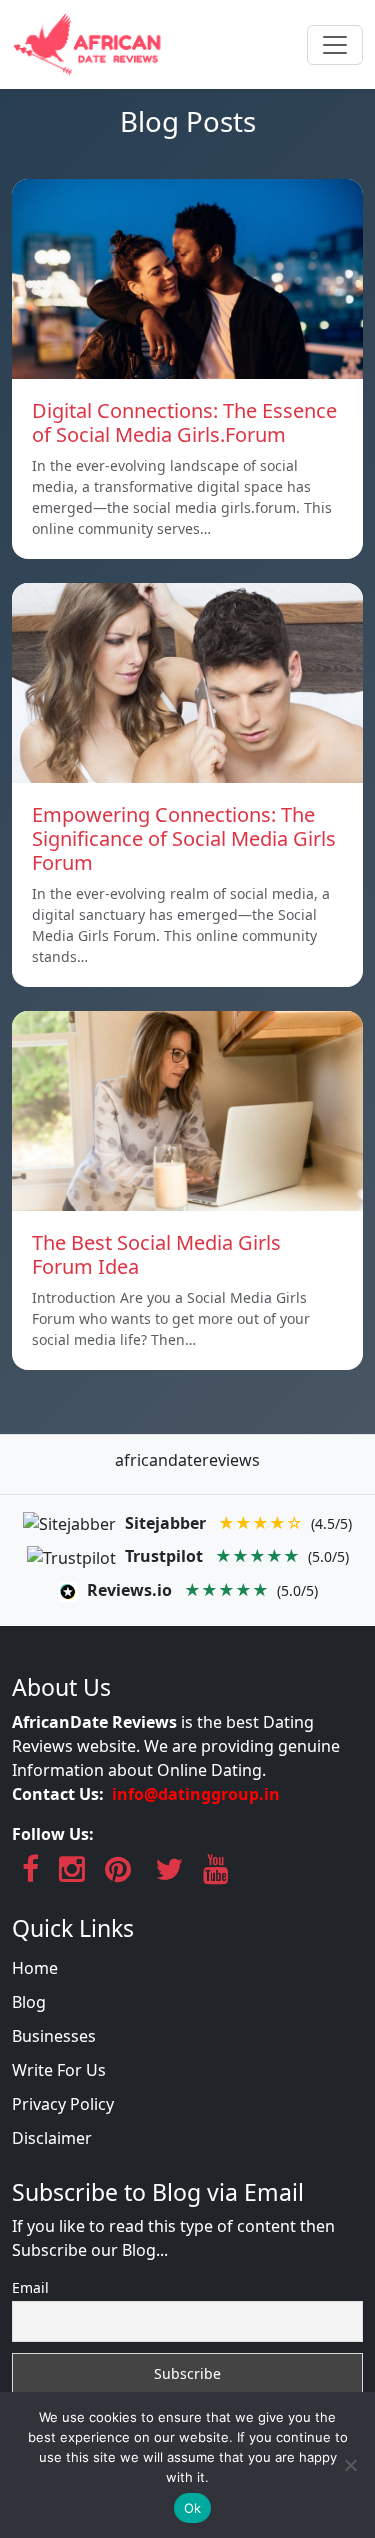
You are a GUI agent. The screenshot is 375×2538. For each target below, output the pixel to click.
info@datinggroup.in (196, 1794)
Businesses (54, 2036)
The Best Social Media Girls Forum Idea (156, 1254)
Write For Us (59, 2070)
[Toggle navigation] (335, 45)
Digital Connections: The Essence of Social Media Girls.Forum (184, 422)
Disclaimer (52, 2138)
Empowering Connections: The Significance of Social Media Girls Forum (184, 838)
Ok (193, 2508)
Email (30, 2287)
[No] (350, 2465)
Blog (29, 2002)
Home (35, 1968)
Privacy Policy (63, 2104)
